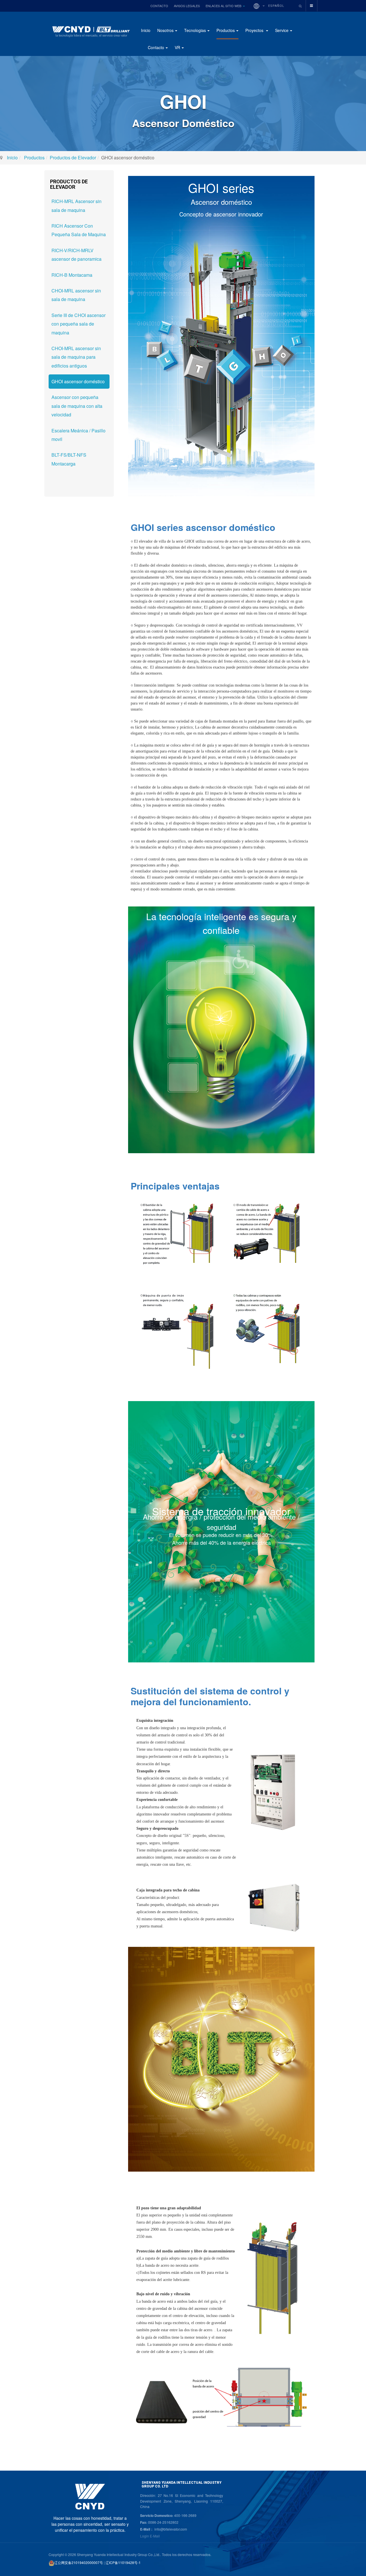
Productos (226, 30)
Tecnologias (195, 30)
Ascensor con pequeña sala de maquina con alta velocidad (77, 406)
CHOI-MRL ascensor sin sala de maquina (76, 295)
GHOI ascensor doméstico (78, 381)
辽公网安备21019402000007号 (79, 2562)
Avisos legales (187, 6)
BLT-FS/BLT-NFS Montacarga (69, 459)
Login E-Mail (150, 2536)
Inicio (146, 30)
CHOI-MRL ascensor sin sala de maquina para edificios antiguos (76, 357)
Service (282, 30)
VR (177, 47)
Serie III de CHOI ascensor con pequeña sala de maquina (78, 324)
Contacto (159, 6)
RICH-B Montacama (72, 275)
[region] (221, 1305)
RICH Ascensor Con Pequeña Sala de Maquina (79, 230)
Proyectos (255, 30)
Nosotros (165, 30)
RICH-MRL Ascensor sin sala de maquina (76, 205)
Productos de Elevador (73, 158)
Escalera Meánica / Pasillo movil (78, 435)
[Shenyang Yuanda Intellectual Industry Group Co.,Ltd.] (90, 34)
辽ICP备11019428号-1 (123, 2562)
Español (276, 6)
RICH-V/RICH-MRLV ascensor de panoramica (76, 255)
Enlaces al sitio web (224, 6)
